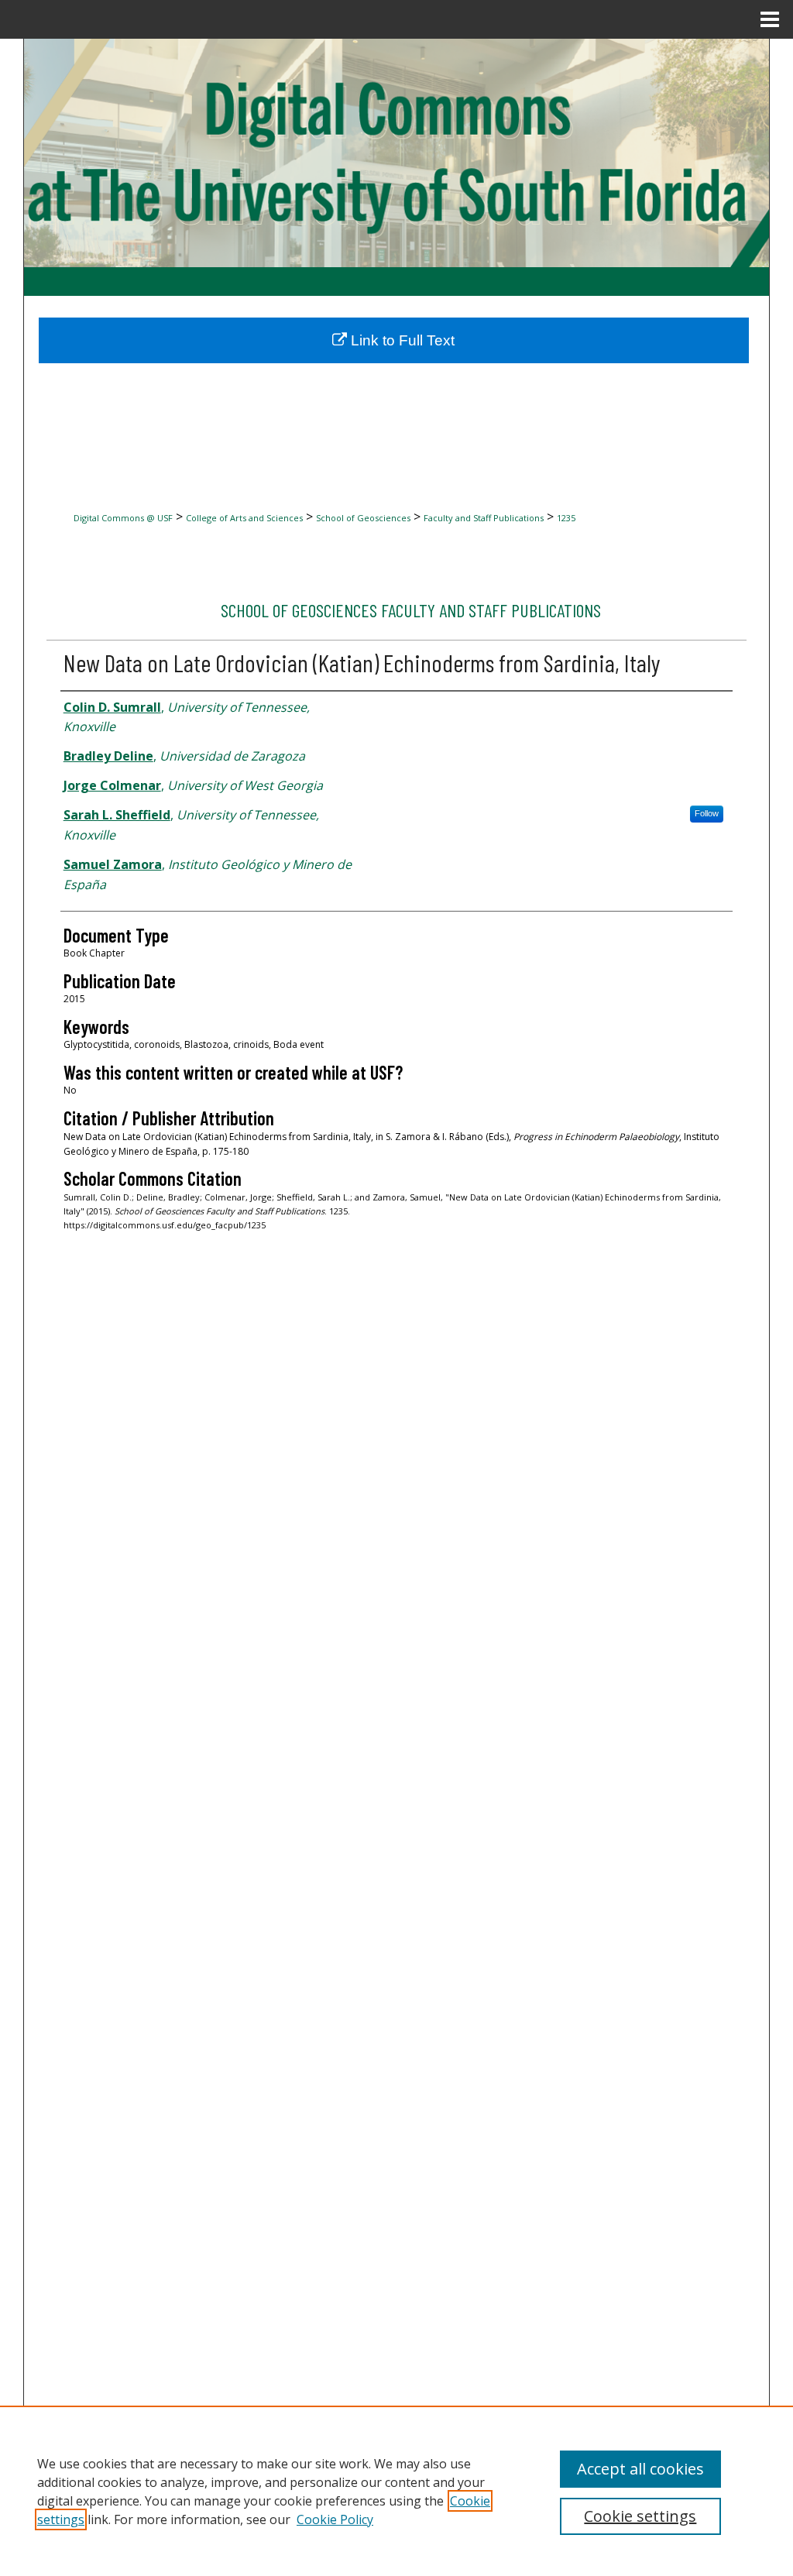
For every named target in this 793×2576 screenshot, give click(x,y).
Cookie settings (640, 2516)
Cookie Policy (335, 2519)
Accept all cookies (640, 2469)
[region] (396, 2491)
